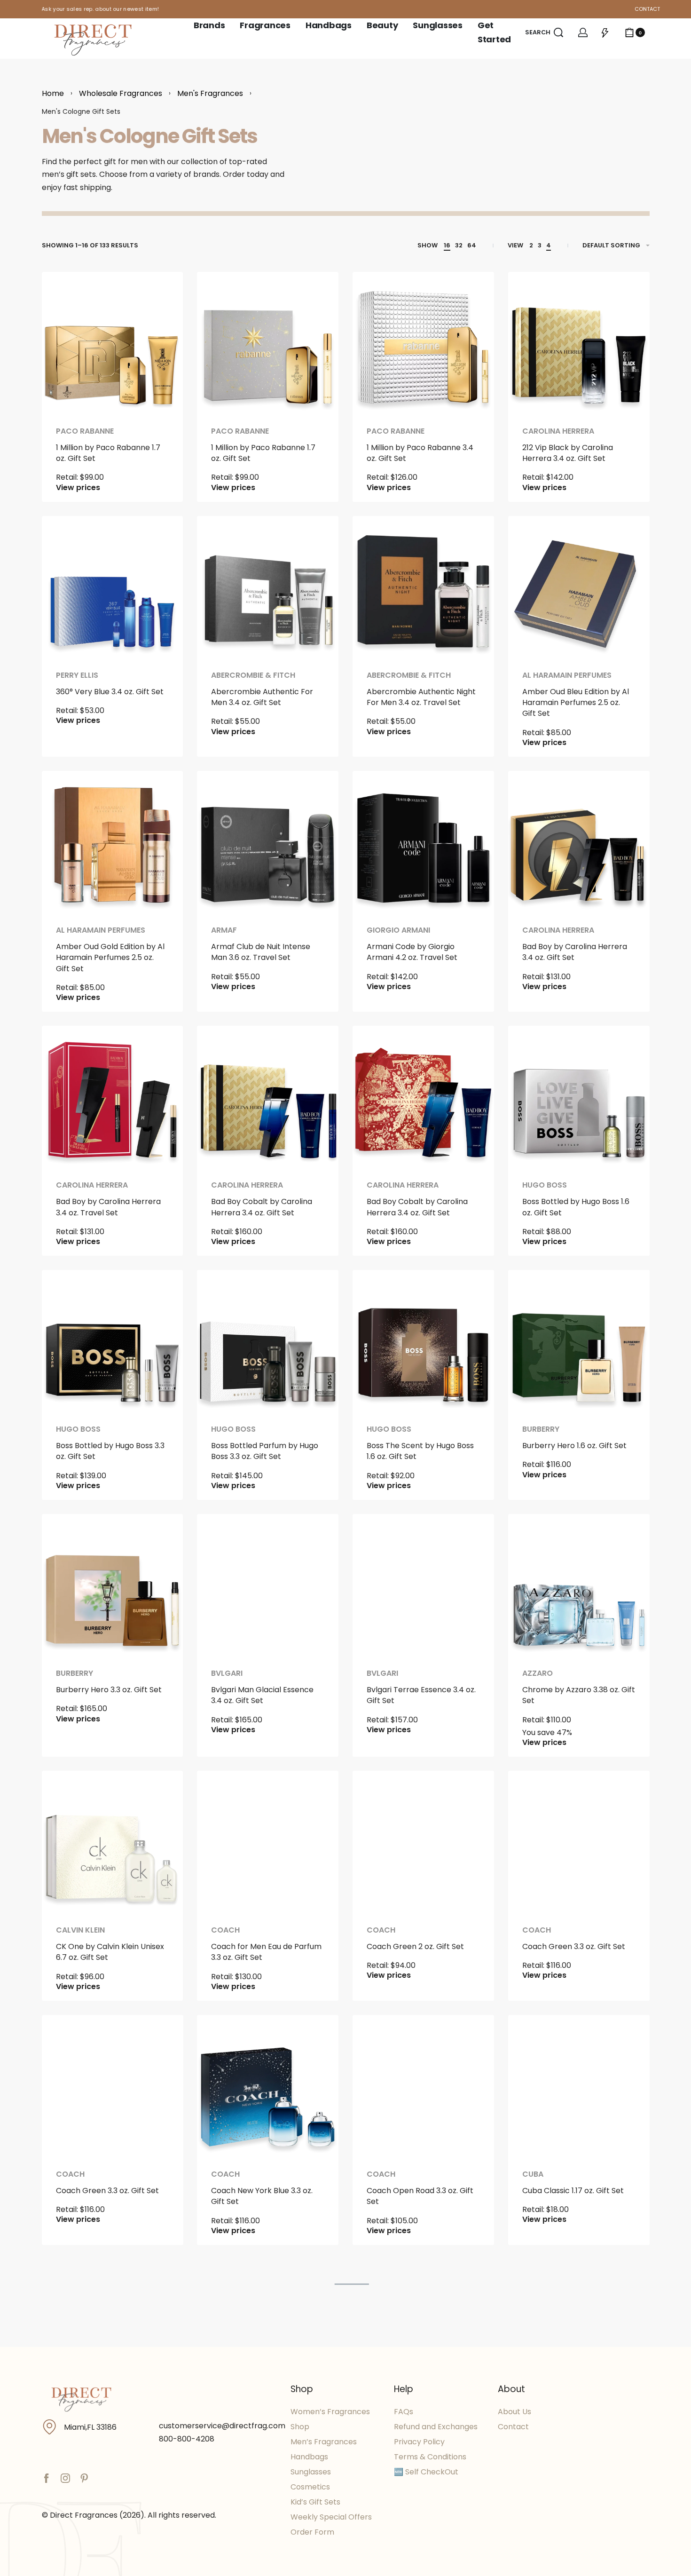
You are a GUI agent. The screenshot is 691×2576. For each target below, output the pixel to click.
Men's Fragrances (210, 93)
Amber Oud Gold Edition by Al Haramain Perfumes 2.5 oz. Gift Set (110, 958)
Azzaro (538, 1673)
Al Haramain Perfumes (567, 675)
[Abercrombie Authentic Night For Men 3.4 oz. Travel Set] (423, 587)
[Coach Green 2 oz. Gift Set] (423, 1842)
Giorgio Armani (398, 930)
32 (459, 245)
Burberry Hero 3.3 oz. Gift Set (109, 1690)
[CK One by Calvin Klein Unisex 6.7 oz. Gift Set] (113, 1842)
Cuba (533, 2174)
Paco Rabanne (85, 431)
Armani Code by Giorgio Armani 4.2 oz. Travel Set (412, 952)
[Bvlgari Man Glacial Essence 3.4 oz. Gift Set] (268, 1585)
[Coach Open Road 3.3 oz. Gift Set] (423, 2086)
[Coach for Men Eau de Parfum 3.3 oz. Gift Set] (268, 1842)
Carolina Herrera (558, 431)
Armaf (224, 930)
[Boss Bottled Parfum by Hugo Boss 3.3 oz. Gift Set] (268, 1341)
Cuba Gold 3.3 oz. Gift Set (102, 2435)
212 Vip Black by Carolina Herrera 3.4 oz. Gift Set (568, 453)
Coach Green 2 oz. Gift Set (415, 1946)
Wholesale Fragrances (121, 93)
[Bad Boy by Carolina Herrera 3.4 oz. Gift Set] (579, 842)
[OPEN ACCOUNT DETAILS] (583, 32)
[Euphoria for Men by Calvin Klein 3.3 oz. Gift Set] (423, 2330)
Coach (225, 1930)
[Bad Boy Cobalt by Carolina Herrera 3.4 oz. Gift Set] (268, 1097)
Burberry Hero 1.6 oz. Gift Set (574, 1446)
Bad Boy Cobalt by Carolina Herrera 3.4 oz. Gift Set (262, 1207)
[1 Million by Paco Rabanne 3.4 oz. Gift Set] (423, 343)
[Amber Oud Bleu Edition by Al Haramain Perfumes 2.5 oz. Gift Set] (579, 587)
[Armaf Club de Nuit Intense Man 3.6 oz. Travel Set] (268, 842)
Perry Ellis (77, 675)
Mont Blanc (547, 2418)
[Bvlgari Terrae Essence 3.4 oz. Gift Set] (423, 1585)
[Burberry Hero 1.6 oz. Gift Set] (579, 1341)
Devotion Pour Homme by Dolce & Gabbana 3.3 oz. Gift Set (264, 2446)
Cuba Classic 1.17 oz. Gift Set (573, 2191)
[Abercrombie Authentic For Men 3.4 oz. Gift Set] (268, 587)
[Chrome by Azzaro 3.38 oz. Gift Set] (579, 1585)
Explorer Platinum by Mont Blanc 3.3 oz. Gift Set (571, 2440)
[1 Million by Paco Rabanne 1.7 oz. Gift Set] (113, 343)
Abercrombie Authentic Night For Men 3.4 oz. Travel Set (421, 697)
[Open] (605, 32)
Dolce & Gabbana (247, 2418)
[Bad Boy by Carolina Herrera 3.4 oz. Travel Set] (113, 1097)
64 (472, 245)
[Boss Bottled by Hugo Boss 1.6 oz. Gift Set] (579, 1097)
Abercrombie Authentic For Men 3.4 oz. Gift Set (262, 697)
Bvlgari (227, 1673)
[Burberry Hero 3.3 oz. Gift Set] (113, 1585)
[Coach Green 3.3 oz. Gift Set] (579, 1842)
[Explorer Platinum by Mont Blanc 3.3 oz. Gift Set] (579, 2330)
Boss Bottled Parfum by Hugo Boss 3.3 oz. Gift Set (265, 1451)
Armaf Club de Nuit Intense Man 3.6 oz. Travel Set (261, 952)
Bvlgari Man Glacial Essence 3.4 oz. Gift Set (262, 1695)
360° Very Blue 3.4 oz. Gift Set (110, 692)
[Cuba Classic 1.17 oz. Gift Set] (579, 2086)
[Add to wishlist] (161, 294)
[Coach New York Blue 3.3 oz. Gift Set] (268, 2086)
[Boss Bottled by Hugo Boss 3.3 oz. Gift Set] (113, 1341)
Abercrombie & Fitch (253, 675)
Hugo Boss (545, 1185)
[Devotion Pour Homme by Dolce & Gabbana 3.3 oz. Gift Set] (268, 2330)
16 (447, 245)
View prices (78, 488)
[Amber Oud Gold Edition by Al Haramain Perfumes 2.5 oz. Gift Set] (113, 842)
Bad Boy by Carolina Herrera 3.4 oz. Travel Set (108, 1207)
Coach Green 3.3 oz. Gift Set (574, 1946)
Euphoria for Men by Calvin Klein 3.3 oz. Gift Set (416, 2440)
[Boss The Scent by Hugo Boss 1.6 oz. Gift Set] (423, 1341)
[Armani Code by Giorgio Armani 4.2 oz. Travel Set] (423, 842)
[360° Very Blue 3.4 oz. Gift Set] (113, 587)
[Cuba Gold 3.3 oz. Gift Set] (113, 2330)
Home (53, 93)
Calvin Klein (80, 1930)
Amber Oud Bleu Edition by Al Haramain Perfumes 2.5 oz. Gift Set (576, 703)
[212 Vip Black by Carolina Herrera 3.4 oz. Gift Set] (579, 343)
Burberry (541, 1429)
